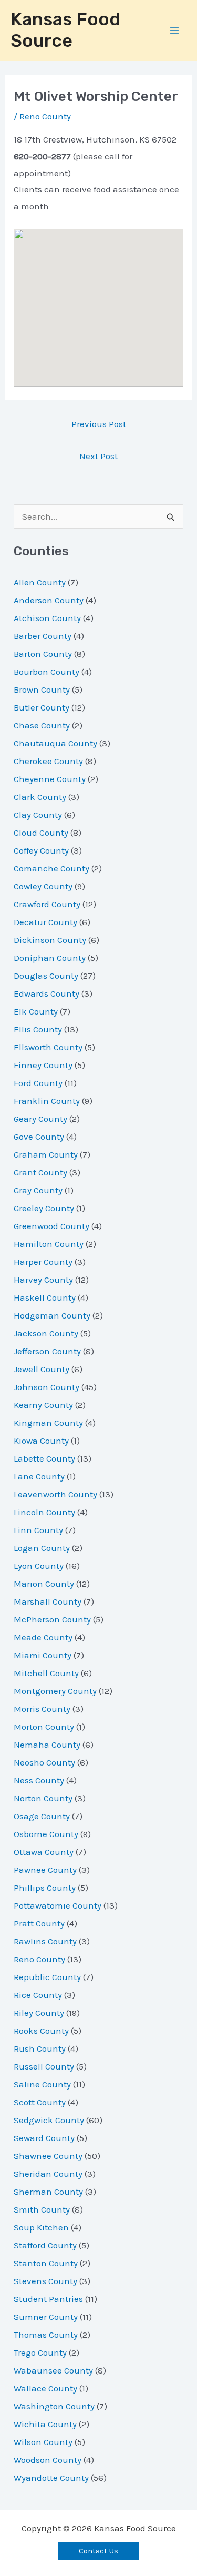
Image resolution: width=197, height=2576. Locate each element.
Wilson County (43, 2442)
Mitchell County (46, 1673)
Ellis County (38, 1029)
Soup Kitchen (41, 2227)
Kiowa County (41, 1441)
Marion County (44, 1584)
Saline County (42, 2084)
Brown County (42, 689)
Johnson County (46, 1387)
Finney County (43, 1065)
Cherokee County (48, 761)
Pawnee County (45, 1870)
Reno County (45, 116)
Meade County (43, 1637)
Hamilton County (49, 1244)
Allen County (40, 582)
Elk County (36, 1011)
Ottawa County (44, 1852)
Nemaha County (47, 1745)
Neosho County (44, 1762)
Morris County (42, 1709)
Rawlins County (45, 1941)
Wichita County (45, 2424)
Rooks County (41, 2031)
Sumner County (46, 2317)
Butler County (42, 707)
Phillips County (45, 1888)
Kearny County (43, 1405)
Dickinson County (50, 940)
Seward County (44, 2138)
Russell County (44, 2066)
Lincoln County (44, 1512)
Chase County (42, 725)
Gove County (39, 1137)
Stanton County (46, 2263)
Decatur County (45, 922)
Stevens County (45, 2281)
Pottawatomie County (58, 1905)
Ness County (39, 1780)
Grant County (40, 1172)
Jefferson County (47, 1351)
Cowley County (43, 886)
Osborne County (46, 1834)
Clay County (38, 815)
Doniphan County (50, 958)
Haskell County (45, 1297)
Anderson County (49, 600)
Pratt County (39, 1923)
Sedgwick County (49, 2120)
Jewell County (42, 1369)
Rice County (38, 1995)
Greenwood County (51, 1226)
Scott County (40, 2102)
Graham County (46, 1154)
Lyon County (39, 1566)
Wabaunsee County (53, 2370)
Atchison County (47, 618)
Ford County (38, 1083)
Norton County (43, 1798)
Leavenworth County (55, 1494)
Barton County (43, 654)
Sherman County (48, 2192)
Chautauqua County (55, 743)
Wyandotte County (51, 2478)
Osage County (42, 1816)
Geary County (40, 1119)
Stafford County (45, 2245)
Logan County (42, 1548)
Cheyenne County (50, 779)
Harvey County (43, 1280)
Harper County (43, 1262)
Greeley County (44, 1208)
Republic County (47, 1977)
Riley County (39, 2013)
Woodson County (48, 2460)
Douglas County (46, 976)
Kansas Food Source (65, 30)
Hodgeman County (52, 1315)
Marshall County (48, 1601)
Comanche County (51, 868)
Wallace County (45, 2388)
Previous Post (99, 424)
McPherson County (52, 1619)
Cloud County (41, 833)
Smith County (42, 2209)
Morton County (44, 1727)
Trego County (40, 2352)
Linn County (38, 1530)
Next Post (98, 456)
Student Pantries (48, 2299)
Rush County (40, 2048)
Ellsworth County (48, 1047)
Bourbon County (46, 672)
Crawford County (47, 904)
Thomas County (46, 2335)
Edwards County (46, 993)
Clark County (40, 797)
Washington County (54, 2406)
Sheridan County (48, 2174)
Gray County (38, 1190)
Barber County (43, 636)
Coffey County (41, 850)
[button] (98, 2551)
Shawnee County (48, 2156)
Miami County (43, 1655)
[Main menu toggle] (175, 31)
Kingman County (48, 1423)
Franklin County (47, 1101)
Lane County (39, 1476)
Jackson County (46, 1333)
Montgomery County (55, 1691)
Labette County (44, 1458)
